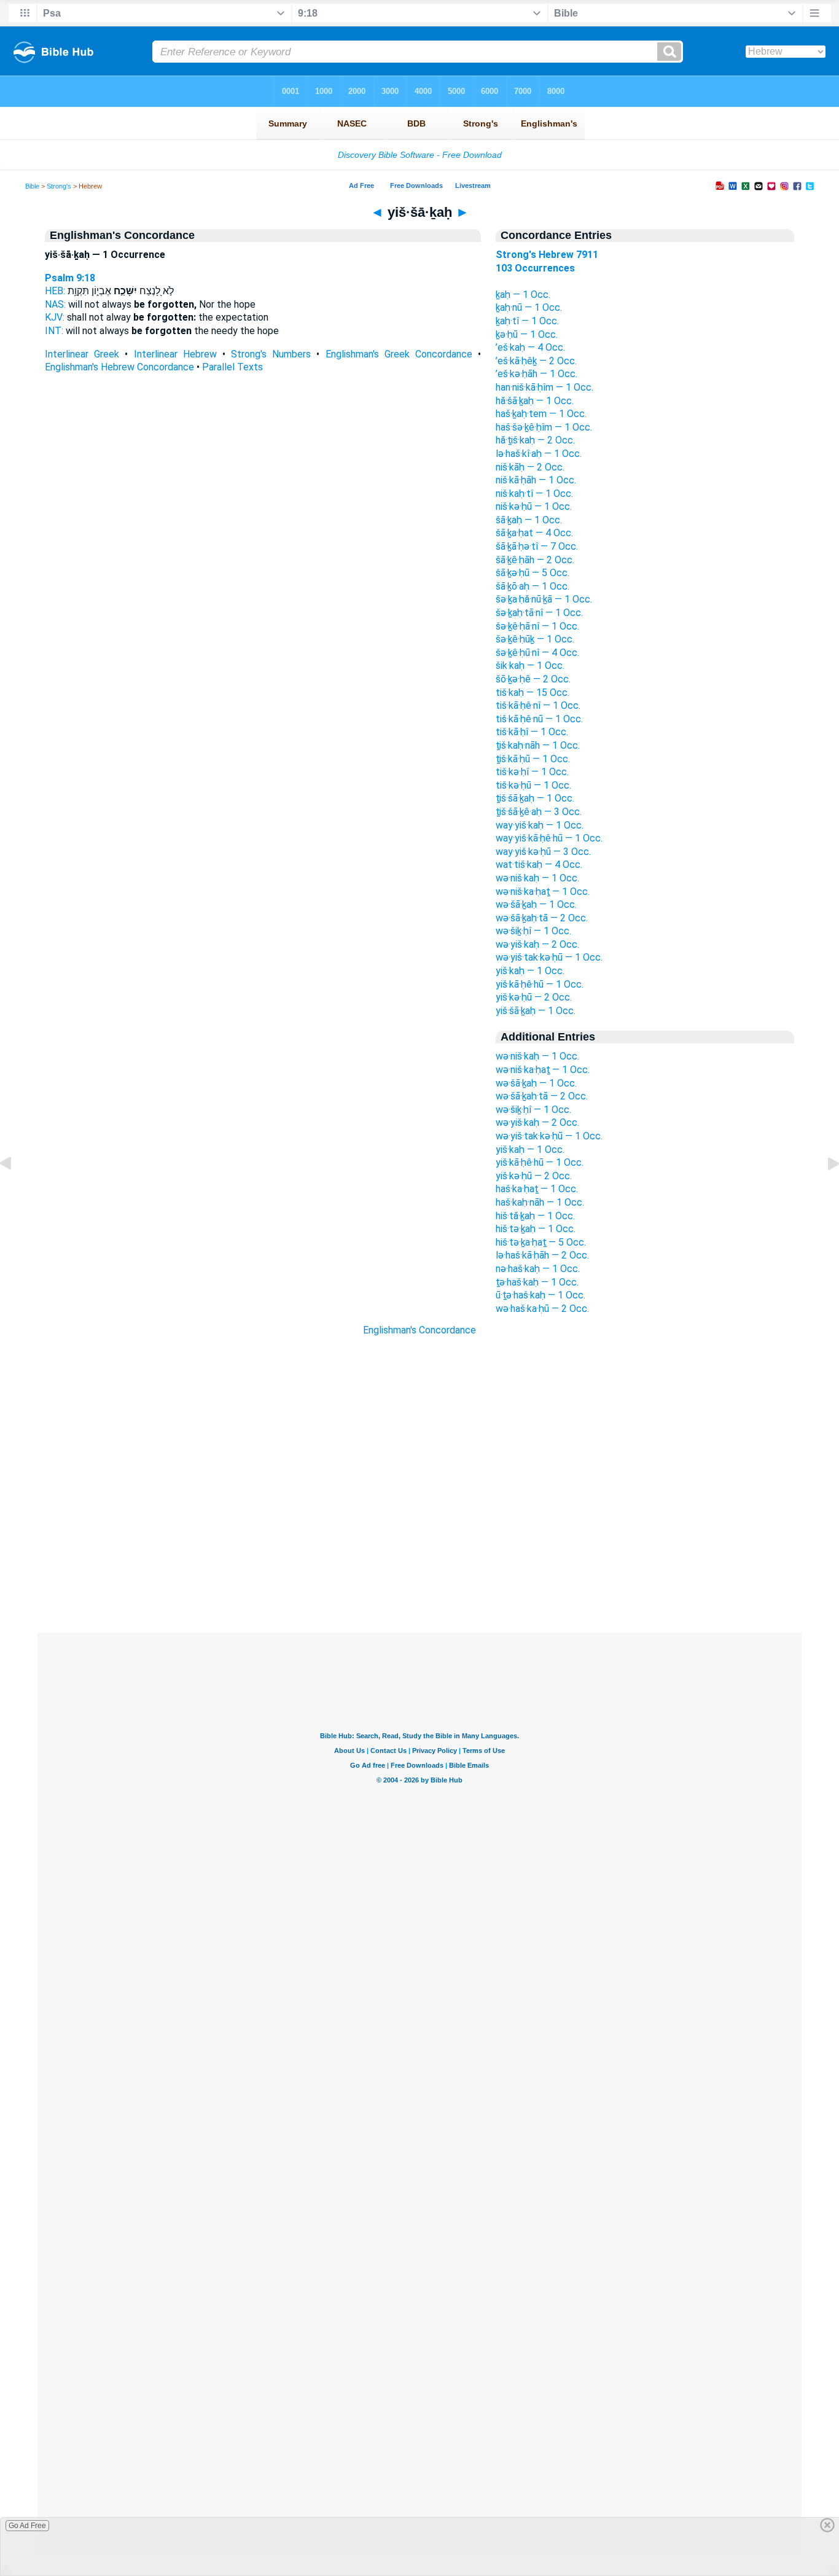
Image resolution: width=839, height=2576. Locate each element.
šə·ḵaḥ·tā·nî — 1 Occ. (539, 613)
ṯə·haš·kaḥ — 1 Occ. (537, 1282)
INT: (54, 331)
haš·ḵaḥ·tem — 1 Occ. (541, 414)
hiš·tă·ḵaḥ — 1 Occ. (535, 1216)
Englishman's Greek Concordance (399, 354)
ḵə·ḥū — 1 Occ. (527, 334)
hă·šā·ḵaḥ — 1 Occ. (535, 401)
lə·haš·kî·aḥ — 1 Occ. (539, 454)
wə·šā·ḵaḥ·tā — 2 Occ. (542, 918)
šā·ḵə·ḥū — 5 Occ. (533, 573)
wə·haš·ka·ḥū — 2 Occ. (542, 1309)
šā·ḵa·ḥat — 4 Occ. (534, 533)
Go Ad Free (27, 2526)
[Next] (824, 1191)
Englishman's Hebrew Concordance (119, 367)
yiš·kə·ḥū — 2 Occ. (534, 997)
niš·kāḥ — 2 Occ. (530, 467)
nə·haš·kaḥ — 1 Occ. (538, 1269)
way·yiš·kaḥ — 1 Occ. (540, 825)
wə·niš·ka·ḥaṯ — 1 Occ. (543, 892)
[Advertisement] (419, 1558)
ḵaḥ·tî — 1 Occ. (527, 321)
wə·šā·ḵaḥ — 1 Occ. (536, 904)
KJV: (55, 317)
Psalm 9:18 (70, 278)
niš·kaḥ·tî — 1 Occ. (534, 494)
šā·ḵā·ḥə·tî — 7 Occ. (537, 546)
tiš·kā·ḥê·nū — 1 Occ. (539, 719)
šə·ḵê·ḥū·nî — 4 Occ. (537, 653)
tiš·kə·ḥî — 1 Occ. (532, 772)
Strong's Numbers (271, 354)
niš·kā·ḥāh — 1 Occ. (536, 480)
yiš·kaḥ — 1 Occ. (530, 971)
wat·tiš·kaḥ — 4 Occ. (539, 865)
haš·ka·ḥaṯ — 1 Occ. (537, 1189)
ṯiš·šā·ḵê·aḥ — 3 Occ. (539, 812)
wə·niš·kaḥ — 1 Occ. (537, 878)
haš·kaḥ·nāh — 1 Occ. (540, 1202)
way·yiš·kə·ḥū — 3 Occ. (543, 852)
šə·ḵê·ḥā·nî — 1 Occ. (537, 626)
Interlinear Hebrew (175, 354)
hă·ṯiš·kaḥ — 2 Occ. (535, 440)
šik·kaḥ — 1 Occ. (530, 665)
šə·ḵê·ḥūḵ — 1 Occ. (535, 639)
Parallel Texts (232, 367)
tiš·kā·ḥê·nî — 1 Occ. (538, 705)
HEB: (55, 291)
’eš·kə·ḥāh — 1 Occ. (537, 374)
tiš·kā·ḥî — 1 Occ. (532, 732)
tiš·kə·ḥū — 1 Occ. (533, 785)
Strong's (59, 186)
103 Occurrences (535, 268)
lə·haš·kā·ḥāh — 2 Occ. (542, 1255)
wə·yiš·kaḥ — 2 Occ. (537, 944)
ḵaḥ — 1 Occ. (523, 295)
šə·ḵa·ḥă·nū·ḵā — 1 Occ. (544, 599)
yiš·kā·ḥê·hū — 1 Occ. (540, 984)
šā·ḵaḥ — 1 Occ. (529, 520)
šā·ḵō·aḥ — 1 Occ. (533, 586)
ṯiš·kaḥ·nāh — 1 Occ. (538, 745)
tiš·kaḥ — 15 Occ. (533, 693)
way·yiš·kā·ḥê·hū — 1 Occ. (549, 838)
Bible (32, 186)
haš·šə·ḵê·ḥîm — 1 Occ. (544, 427)
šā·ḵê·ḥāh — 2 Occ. (535, 560)
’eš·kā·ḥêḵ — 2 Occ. (536, 361)
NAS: (55, 304)
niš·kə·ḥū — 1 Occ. (534, 506)
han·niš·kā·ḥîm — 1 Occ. (544, 387)
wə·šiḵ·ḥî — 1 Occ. (533, 931)
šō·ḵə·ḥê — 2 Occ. (533, 679)
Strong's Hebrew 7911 (547, 255)
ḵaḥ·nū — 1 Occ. (529, 307)
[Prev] (15, 1191)
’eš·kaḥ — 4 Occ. (530, 347)
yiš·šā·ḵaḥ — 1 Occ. (536, 1011)
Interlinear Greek (82, 354)
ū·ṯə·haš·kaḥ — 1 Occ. (540, 1295)
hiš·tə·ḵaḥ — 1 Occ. (536, 1229)
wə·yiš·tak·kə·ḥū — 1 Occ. (549, 957)
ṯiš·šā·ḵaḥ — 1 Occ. (535, 798)
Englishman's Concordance (419, 1330)
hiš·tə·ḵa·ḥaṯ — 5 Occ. (541, 1242)
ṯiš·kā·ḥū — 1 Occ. (533, 759)
